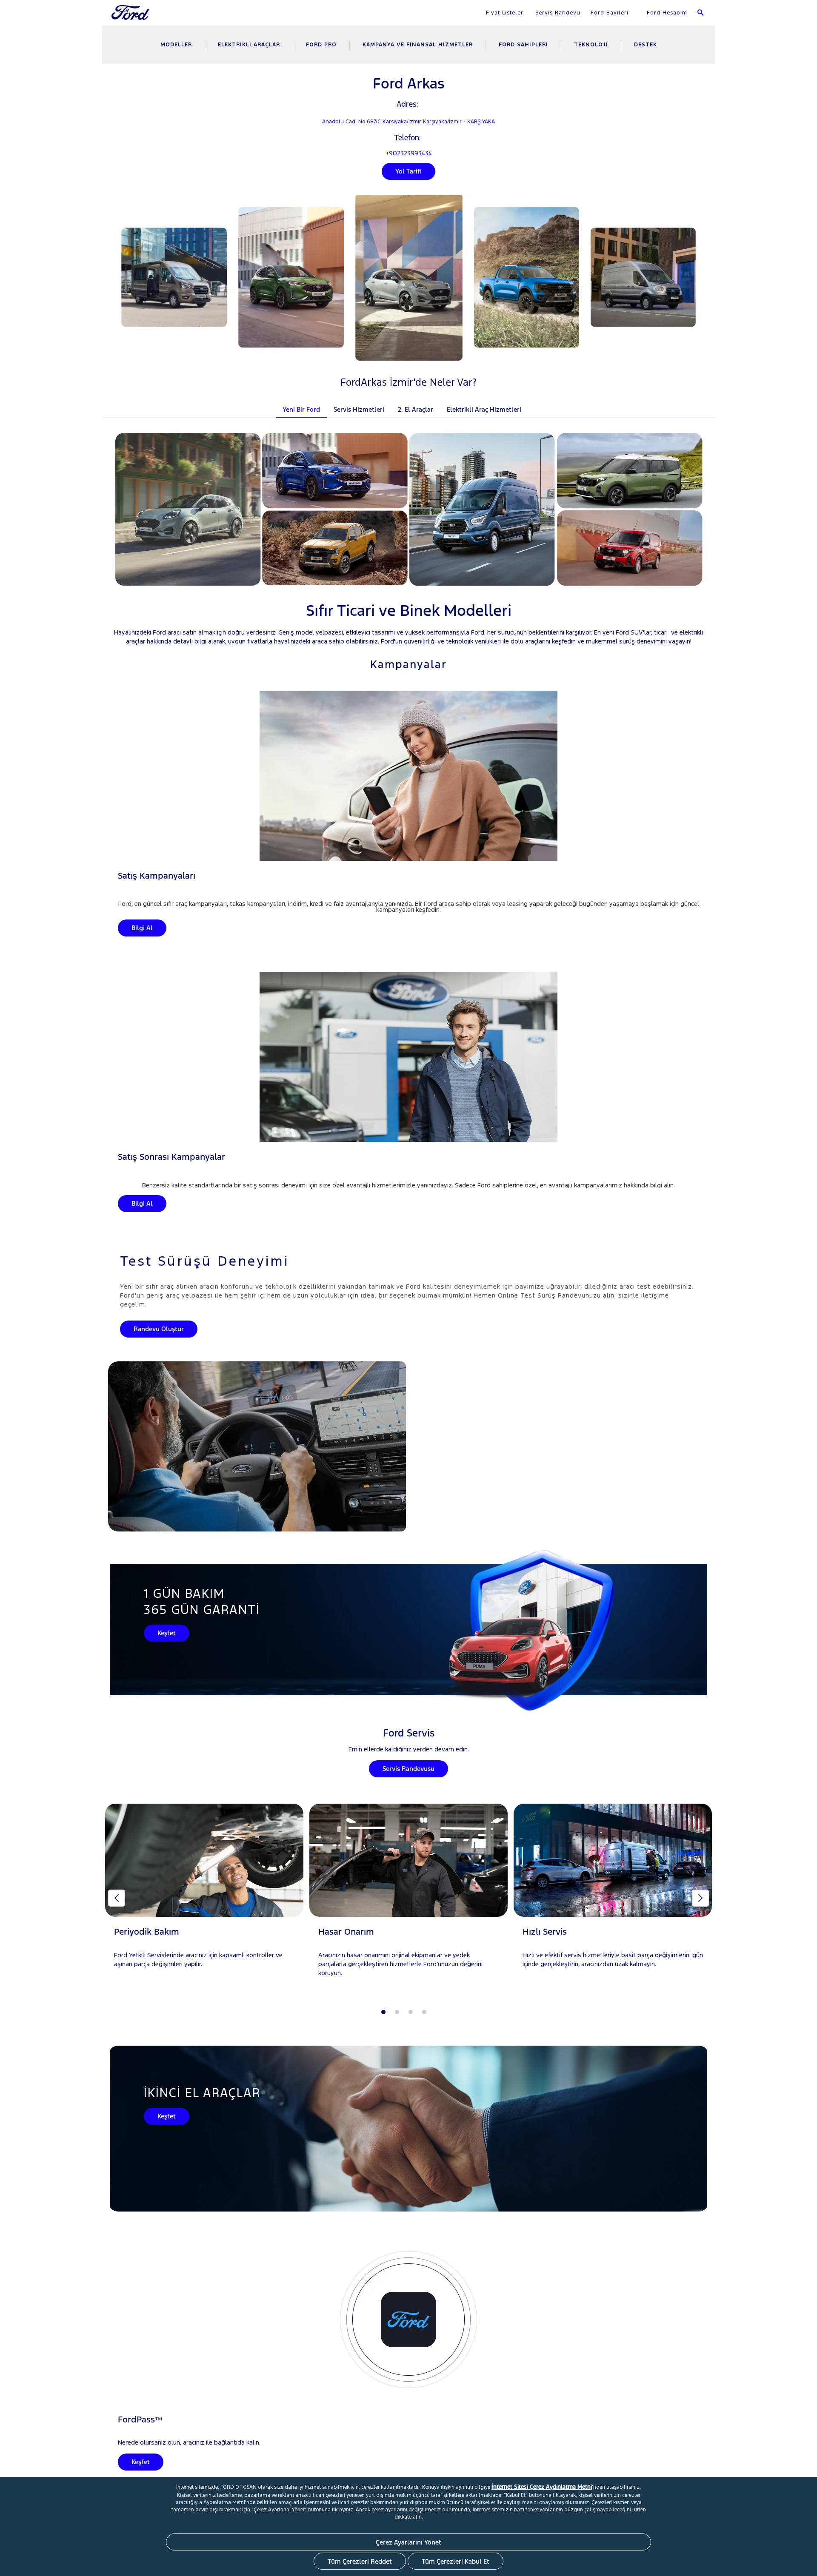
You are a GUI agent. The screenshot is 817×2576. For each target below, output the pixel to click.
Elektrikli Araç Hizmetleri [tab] (484, 409)
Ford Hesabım (666, 13)
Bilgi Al (142, 928)
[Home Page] (131, 18)
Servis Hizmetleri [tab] (359, 409)
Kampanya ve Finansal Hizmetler (418, 45)
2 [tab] (397, 2012)
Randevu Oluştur (159, 1329)
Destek (646, 45)
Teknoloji (591, 45)
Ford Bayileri (610, 13)
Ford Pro (321, 45)
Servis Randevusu (408, 1769)
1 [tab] (383, 2012)
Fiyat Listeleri (506, 13)
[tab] (535, 404)
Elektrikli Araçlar (249, 45)
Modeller (176, 45)
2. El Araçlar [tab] (416, 409)
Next (700, 1898)
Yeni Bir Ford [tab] (301, 409)
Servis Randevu (558, 13)
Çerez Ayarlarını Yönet (408, 2542)
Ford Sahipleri (523, 45)
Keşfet (167, 1633)
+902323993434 (409, 153)
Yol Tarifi (408, 171)
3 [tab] (411, 2012)
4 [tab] (424, 2012)
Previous (117, 1898)
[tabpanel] (204, 1894)
